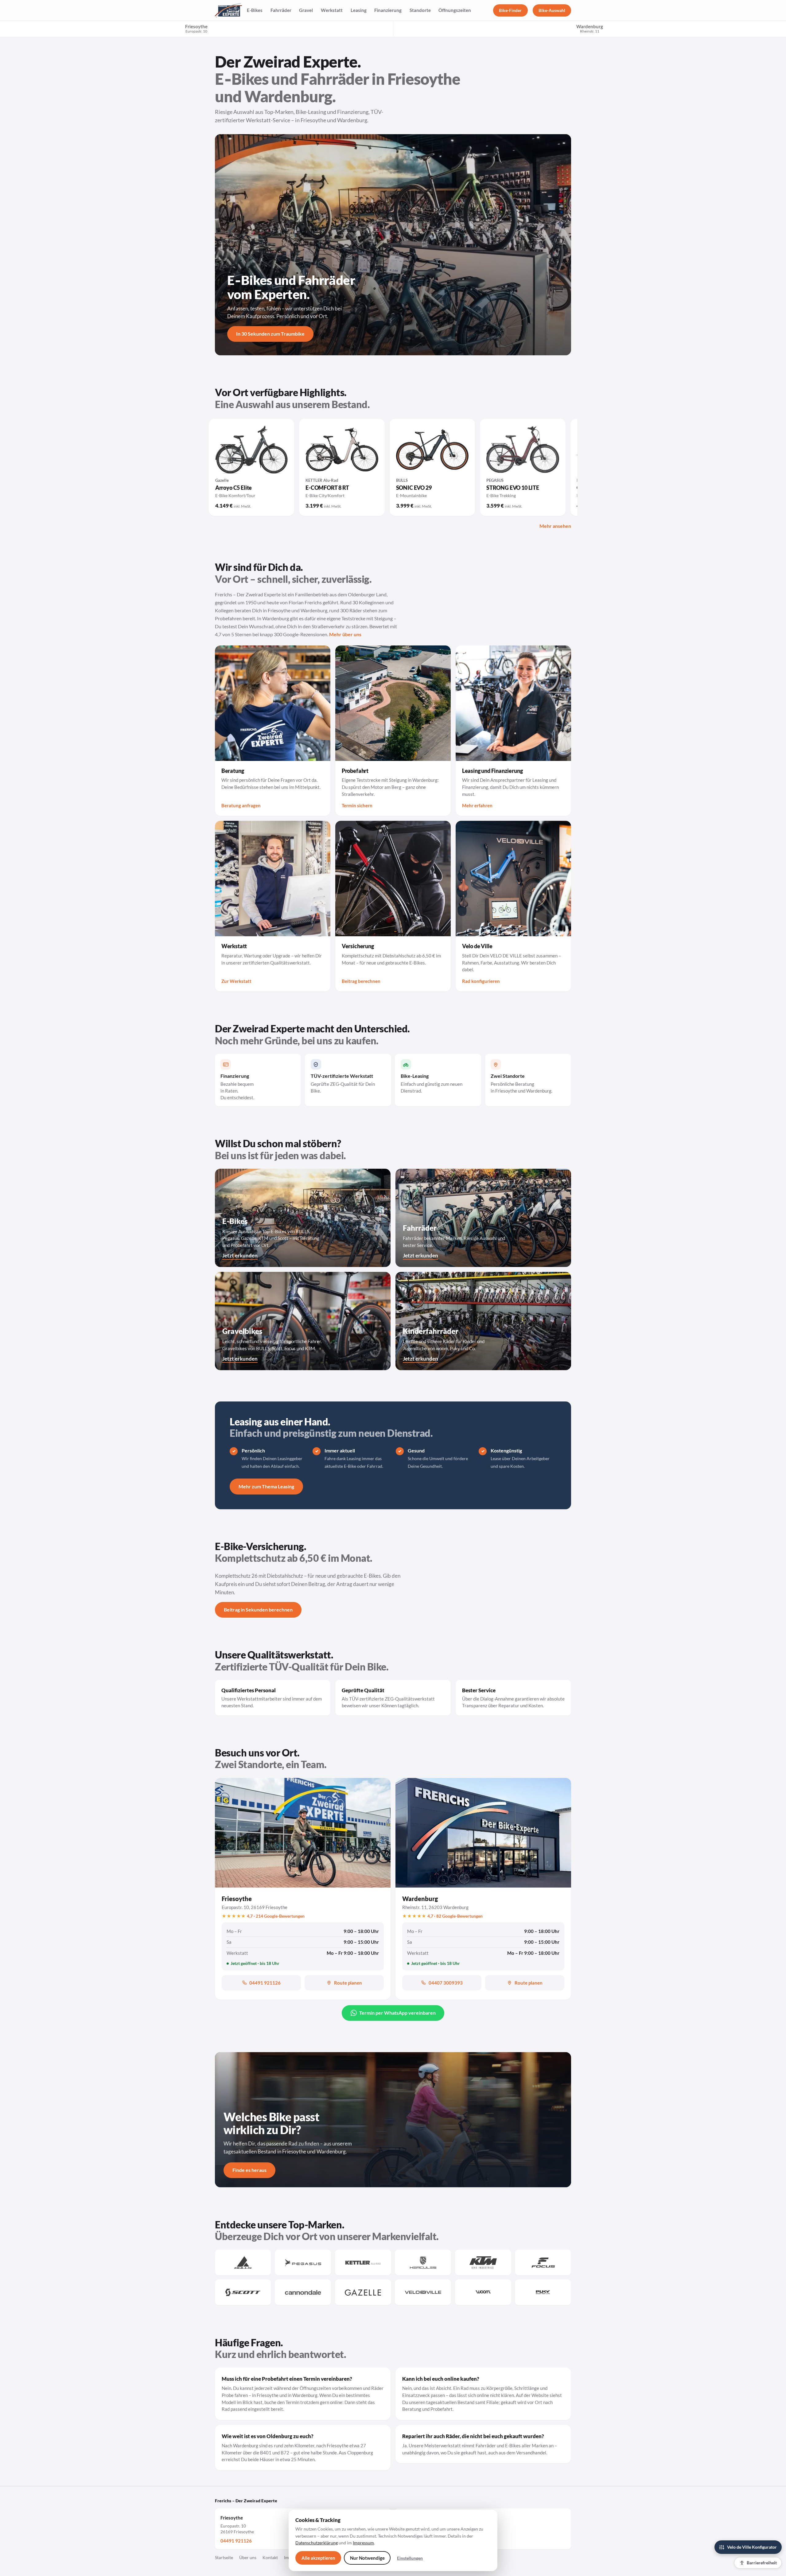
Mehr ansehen (555, 526)
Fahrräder (281, 10)
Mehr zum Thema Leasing (266, 1486)
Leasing (359, 10)
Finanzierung (388, 10)
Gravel (306, 10)
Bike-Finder (510, 10)
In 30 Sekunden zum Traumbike (270, 334)
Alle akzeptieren (318, 2558)
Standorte (420, 10)
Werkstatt (332, 10)
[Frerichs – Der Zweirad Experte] (228, 10)
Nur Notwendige (367, 2558)
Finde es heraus (249, 2170)
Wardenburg (420, 1899)
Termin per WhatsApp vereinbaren (397, 2013)
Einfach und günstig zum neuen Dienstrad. (432, 1083)
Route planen (348, 1983)
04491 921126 (265, 1983)
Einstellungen (410, 2558)
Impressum (363, 2543)
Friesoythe (196, 28)
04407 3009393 (446, 1983)
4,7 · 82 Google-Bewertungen (455, 1916)
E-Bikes (255, 10)
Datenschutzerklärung (317, 2543)
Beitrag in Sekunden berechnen (258, 1610)
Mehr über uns (345, 634)
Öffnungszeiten (455, 10)
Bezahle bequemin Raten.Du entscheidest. (237, 1087)
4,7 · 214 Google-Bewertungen (276, 1916)
